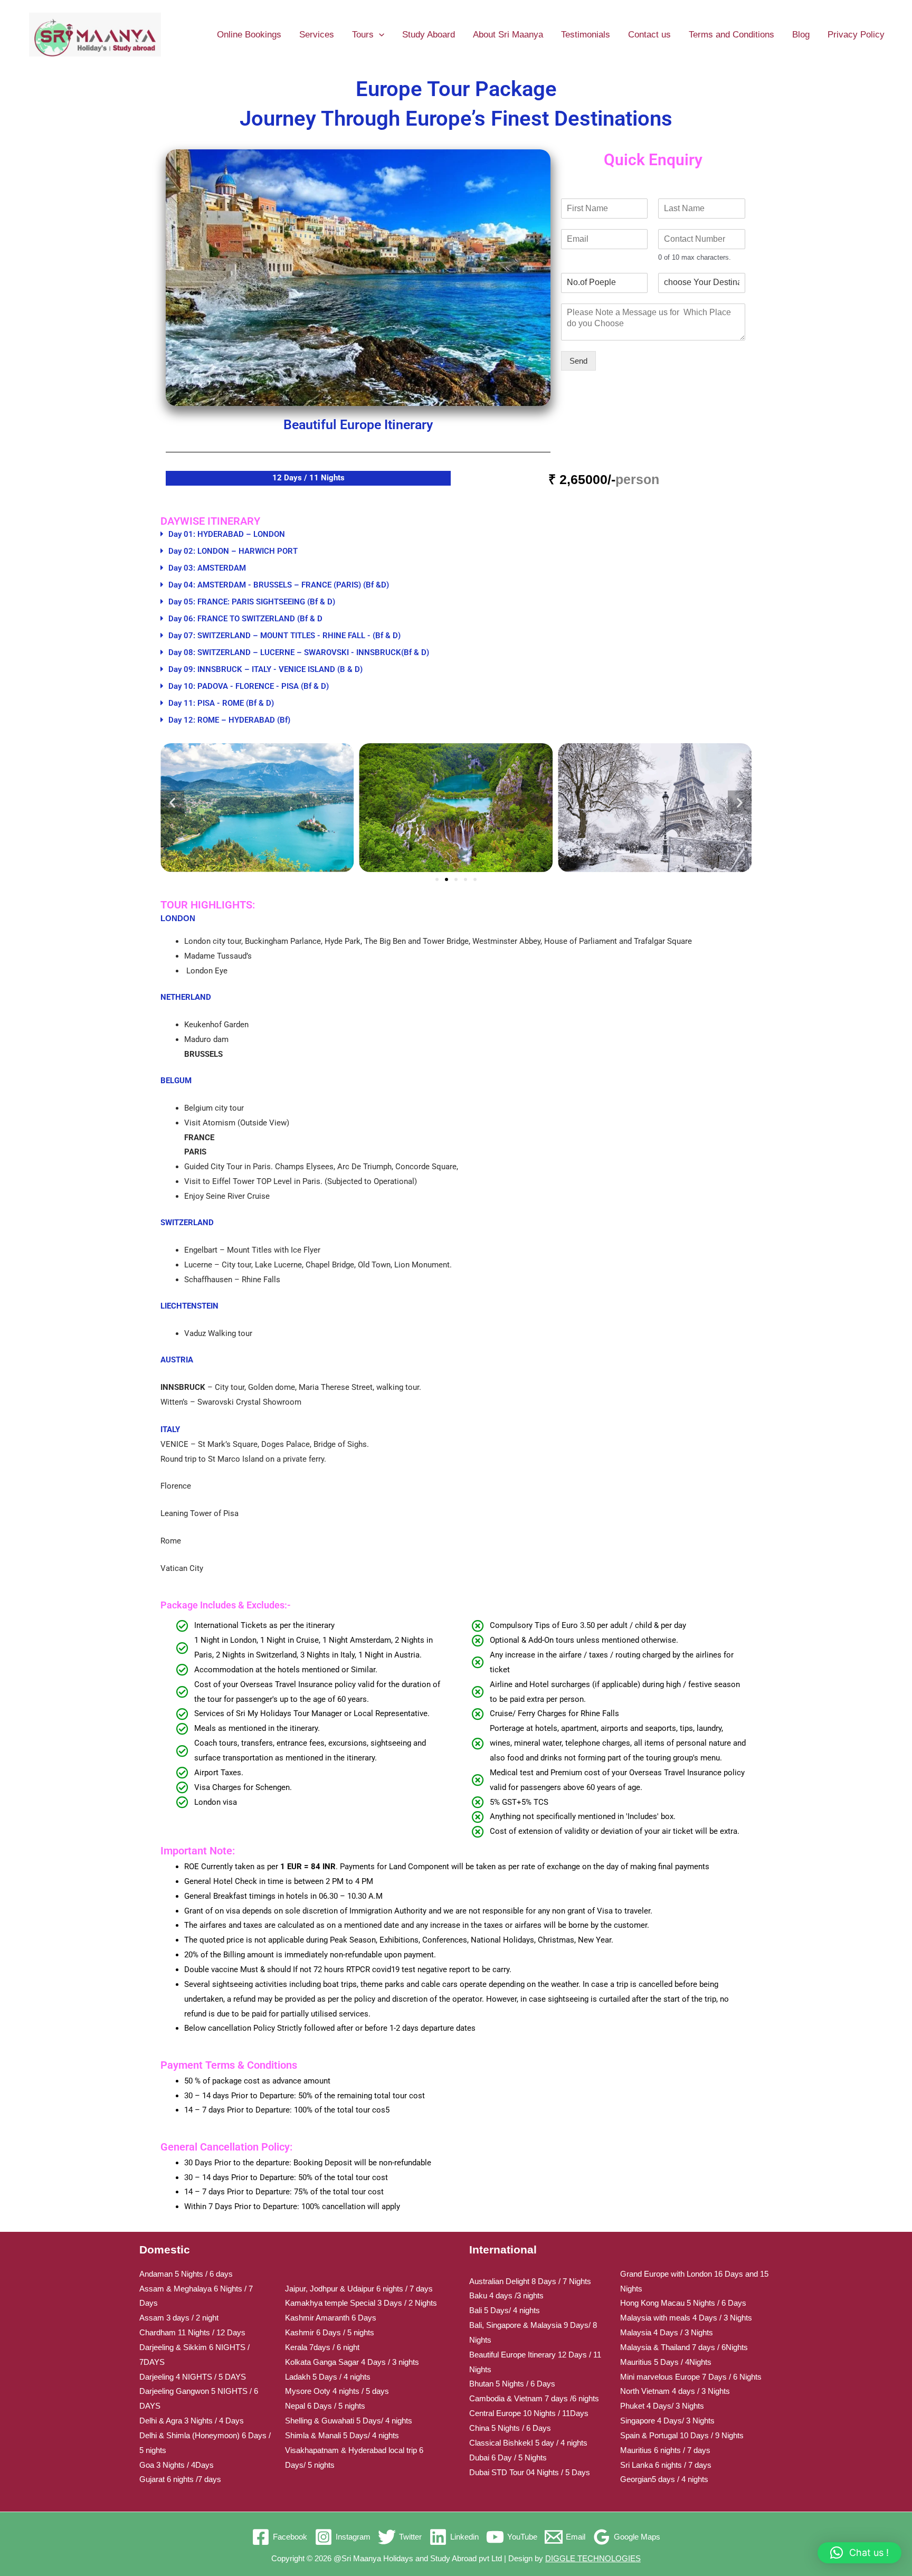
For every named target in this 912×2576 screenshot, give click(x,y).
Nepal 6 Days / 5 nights (325, 2406)
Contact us (649, 35)
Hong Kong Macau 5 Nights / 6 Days (683, 2303)
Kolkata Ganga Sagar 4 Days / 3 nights (352, 2362)
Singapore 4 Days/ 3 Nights (667, 2421)
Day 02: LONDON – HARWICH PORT (233, 551)
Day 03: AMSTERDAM (207, 568)
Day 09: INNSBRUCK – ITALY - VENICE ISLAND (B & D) (265, 669)
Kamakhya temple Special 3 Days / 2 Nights (361, 2303)
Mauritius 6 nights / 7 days (665, 2450)
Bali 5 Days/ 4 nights (505, 2310)
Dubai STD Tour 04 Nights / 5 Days (530, 2472)
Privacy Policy (856, 35)
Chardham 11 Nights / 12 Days (192, 2332)
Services (317, 35)
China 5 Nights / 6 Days (510, 2428)
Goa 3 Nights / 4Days (177, 2465)
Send (578, 361)
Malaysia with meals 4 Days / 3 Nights (686, 2318)
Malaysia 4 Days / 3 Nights (667, 2332)
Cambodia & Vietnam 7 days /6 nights (534, 2398)
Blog (801, 35)
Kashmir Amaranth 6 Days (331, 2318)
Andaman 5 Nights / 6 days (186, 2274)
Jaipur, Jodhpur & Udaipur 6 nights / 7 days (359, 2289)
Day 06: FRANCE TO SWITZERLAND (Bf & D (245, 619)
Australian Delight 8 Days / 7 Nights (530, 2281)
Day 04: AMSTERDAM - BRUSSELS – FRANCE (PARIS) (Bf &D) (279, 585)
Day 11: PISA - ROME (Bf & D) (221, 703)
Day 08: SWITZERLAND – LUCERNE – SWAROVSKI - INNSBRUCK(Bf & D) (299, 652)
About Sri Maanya (508, 35)
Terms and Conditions (731, 35)
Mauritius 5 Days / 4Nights (666, 2362)
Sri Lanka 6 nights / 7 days (666, 2465)
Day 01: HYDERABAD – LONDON (227, 534)
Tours (363, 35)
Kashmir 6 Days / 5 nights (330, 2332)
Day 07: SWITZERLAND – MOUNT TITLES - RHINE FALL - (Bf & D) (284, 636)
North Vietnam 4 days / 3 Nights (675, 2391)
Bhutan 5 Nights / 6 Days (512, 2384)
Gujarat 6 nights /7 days (180, 2479)
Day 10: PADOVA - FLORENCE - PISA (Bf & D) (249, 686)
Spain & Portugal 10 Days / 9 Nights (682, 2435)
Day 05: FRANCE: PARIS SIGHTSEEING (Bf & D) (252, 602)
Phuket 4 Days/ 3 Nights (662, 2406)
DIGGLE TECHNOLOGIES (593, 2558)
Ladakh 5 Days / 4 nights (328, 2377)
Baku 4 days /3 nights (506, 2295)
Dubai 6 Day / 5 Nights (508, 2457)
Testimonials (586, 35)
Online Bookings (249, 35)
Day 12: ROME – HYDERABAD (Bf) (229, 720)
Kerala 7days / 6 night (322, 2347)
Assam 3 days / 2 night (179, 2318)
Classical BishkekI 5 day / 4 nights (528, 2443)
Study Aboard (429, 35)
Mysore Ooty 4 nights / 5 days (337, 2391)
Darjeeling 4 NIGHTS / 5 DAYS (193, 2377)
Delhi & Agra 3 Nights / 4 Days (192, 2421)
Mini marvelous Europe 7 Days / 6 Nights (691, 2377)
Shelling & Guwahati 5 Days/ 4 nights (349, 2421)
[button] (379, 35)
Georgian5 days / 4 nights (664, 2479)
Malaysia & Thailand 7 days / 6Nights (684, 2347)
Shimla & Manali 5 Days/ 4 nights (342, 2435)
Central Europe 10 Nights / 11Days (529, 2413)
